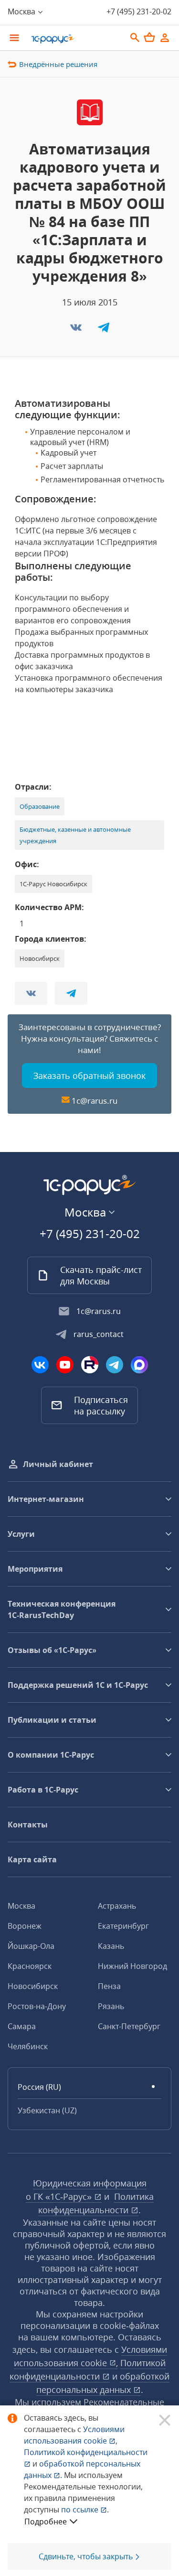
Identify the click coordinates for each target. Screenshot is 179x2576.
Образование (40, 806)
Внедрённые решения (58, 64)
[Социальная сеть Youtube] (65, 1365)
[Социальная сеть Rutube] (90, 1365)
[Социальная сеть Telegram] (115, 1365)
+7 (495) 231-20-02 (139, 11)
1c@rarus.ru (95, 1101)
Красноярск (30, 1966)
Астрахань (117, 1906)
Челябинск (28, 2046)
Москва (21, 1906)
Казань (111, 1946)
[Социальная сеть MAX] (139, 1365)
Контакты (28, 1825)
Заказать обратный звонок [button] (89, 1076)
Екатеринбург (123, 1926)
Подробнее (46, 2522)
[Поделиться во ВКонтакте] (77, 330)
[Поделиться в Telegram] (104, 330)
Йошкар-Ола (31, 1946)
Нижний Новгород (132, 1966)
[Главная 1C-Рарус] (75, 39)
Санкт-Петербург (129, 2026)
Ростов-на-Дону (37, 2006)
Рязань (111, 2006)
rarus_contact (99, 1334)
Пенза (109, 1986)
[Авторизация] (165, 38)
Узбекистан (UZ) (47, 2110)
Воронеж (25, 1926)
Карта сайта (32, 1859)
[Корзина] (149, 37)
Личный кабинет (58, 1464)
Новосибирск (33, 1986)
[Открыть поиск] (135, 38)
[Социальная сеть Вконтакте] (40, 1365)
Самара (22, 2026)
